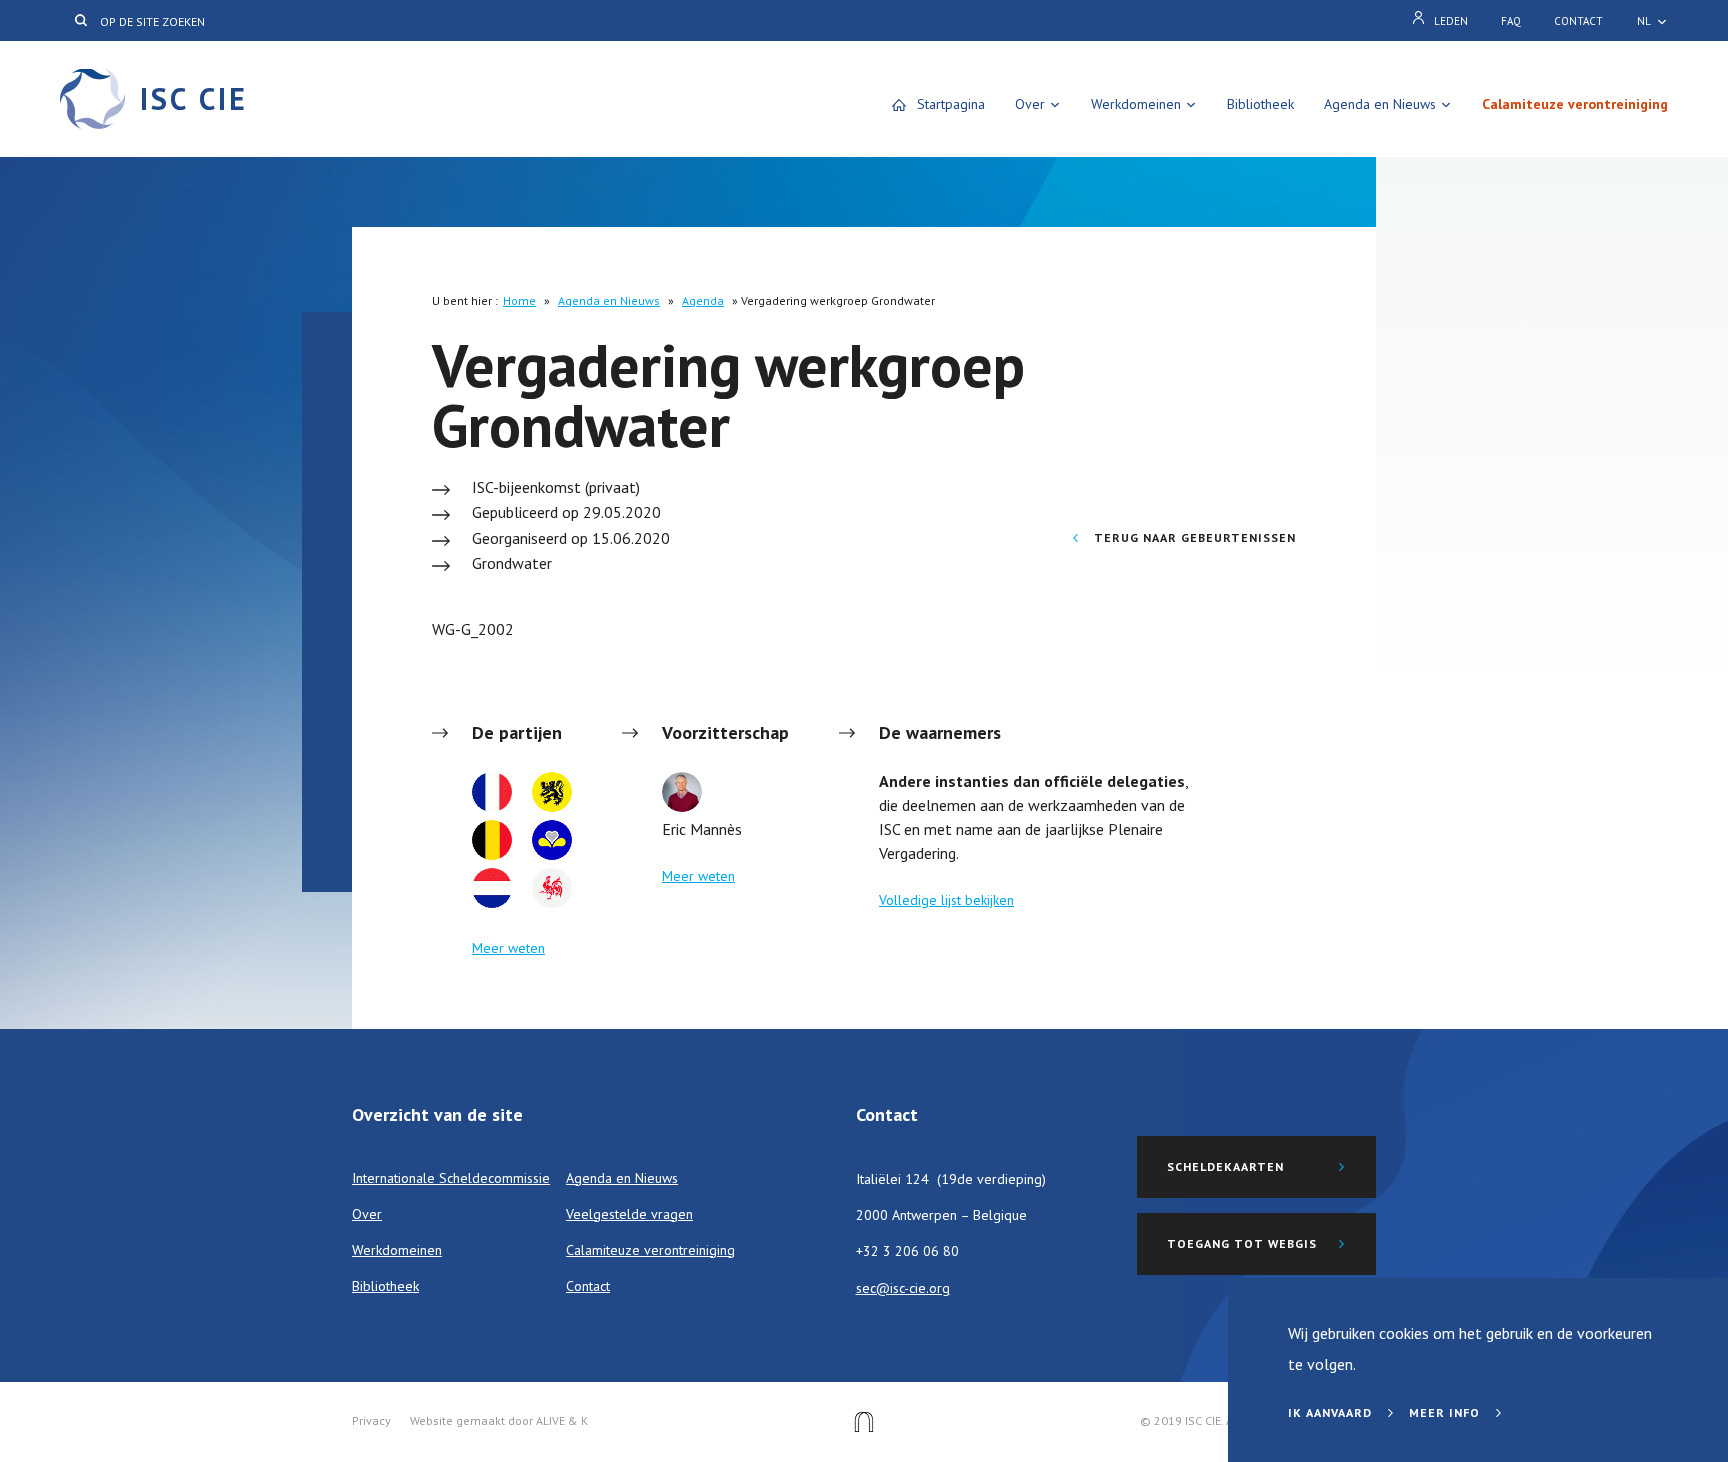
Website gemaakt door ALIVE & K (499, 1420)
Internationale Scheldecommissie (451, 1178)
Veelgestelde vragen (629, 1214)
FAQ (1511, 21)
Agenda (703, 300)
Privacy (371, 1420)
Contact (1578, 21)
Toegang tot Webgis (1242, 1243)
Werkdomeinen (1136, 104)
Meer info (1446, 1412)
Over (1030, 104)
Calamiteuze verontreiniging (1575, 104)
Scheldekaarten (1225, 1166)
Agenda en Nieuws (1380, 104)
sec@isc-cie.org (903, 1288)
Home (519, 300)
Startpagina (951, 104)
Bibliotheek (1260, 104)
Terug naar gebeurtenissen (1193, 537)
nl (1644, 21)
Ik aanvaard (1332, 1412)
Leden (1451, 21)
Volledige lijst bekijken (946, 900)
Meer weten (508, 948)
